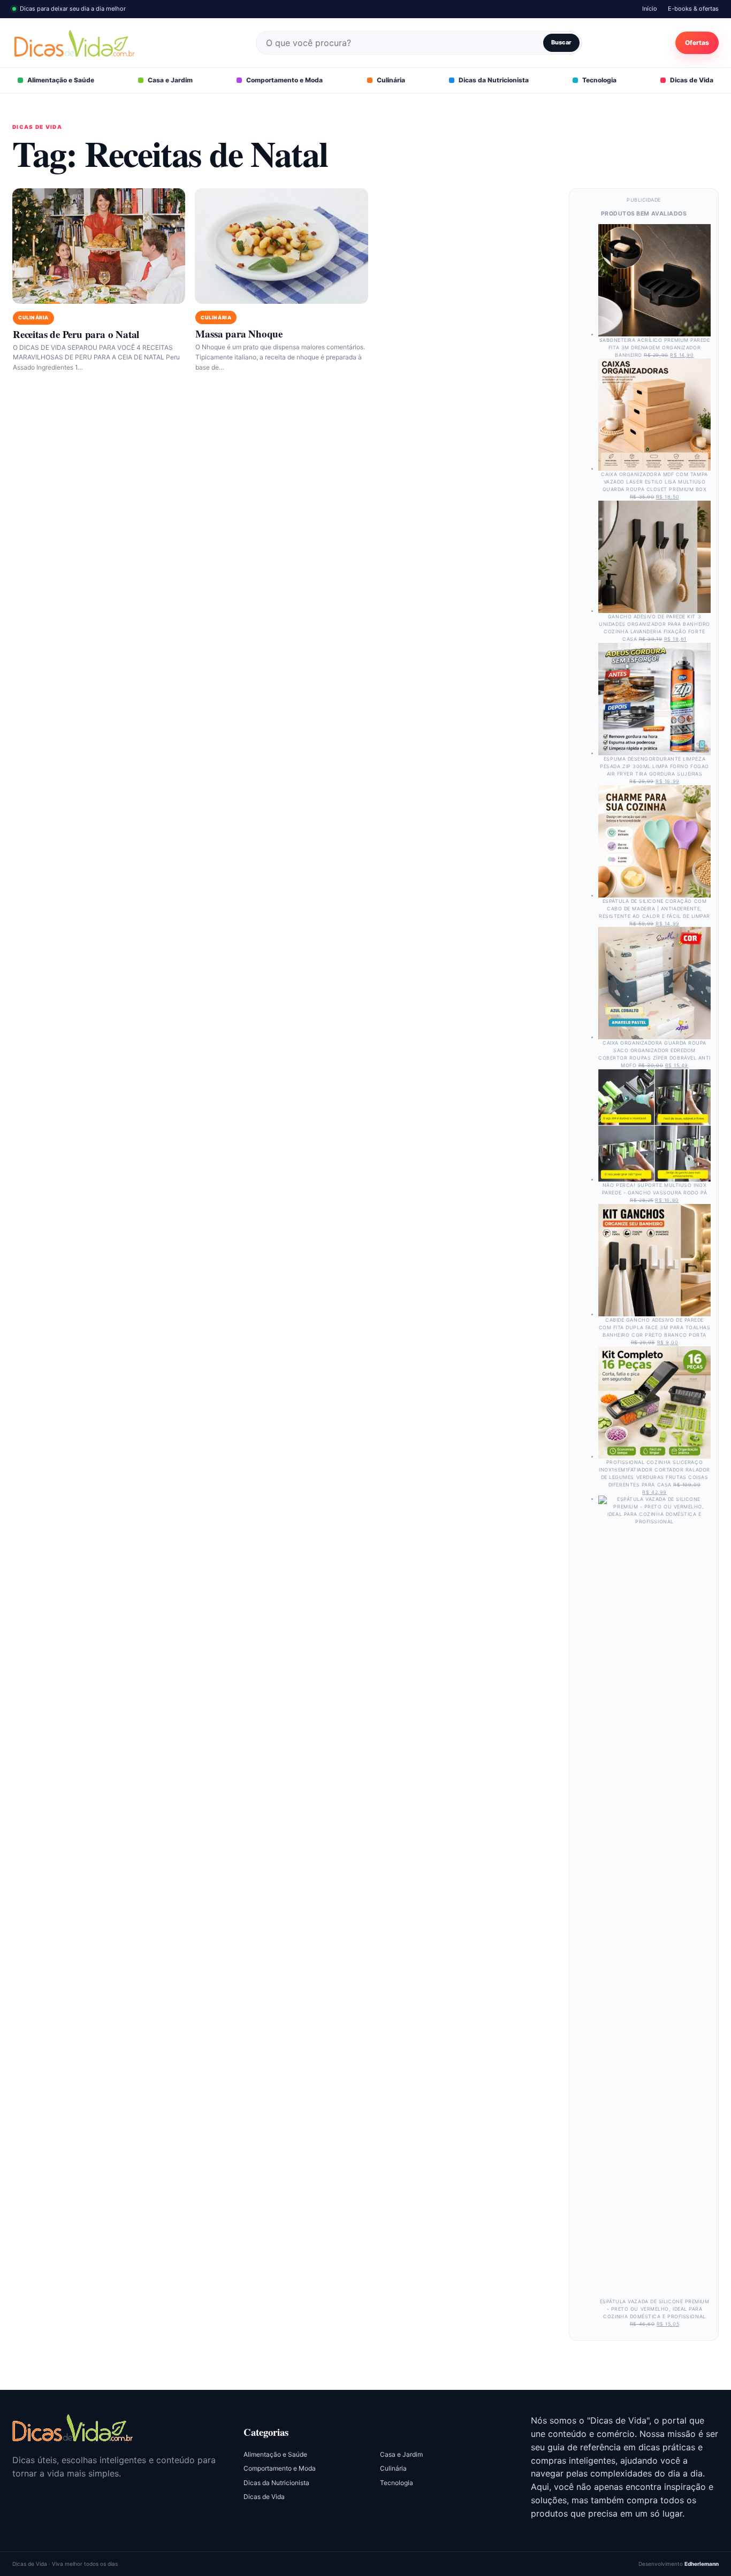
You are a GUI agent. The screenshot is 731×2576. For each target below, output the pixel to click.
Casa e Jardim (170, 80)
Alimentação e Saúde (61, 80)
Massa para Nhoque (239, 333)
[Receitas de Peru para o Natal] (99, 246)
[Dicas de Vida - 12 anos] (73, 2428)
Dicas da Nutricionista (494, 80)
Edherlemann (702, 2564)
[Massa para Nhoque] (281, 246)
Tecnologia (599, 80)
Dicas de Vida (692, 80)
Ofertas (697, 43)
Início (650, 9)
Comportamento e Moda (284, 80)
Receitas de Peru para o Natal (76, 334)
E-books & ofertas (693, 9)
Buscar (561, 42)
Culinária (391, 80)
